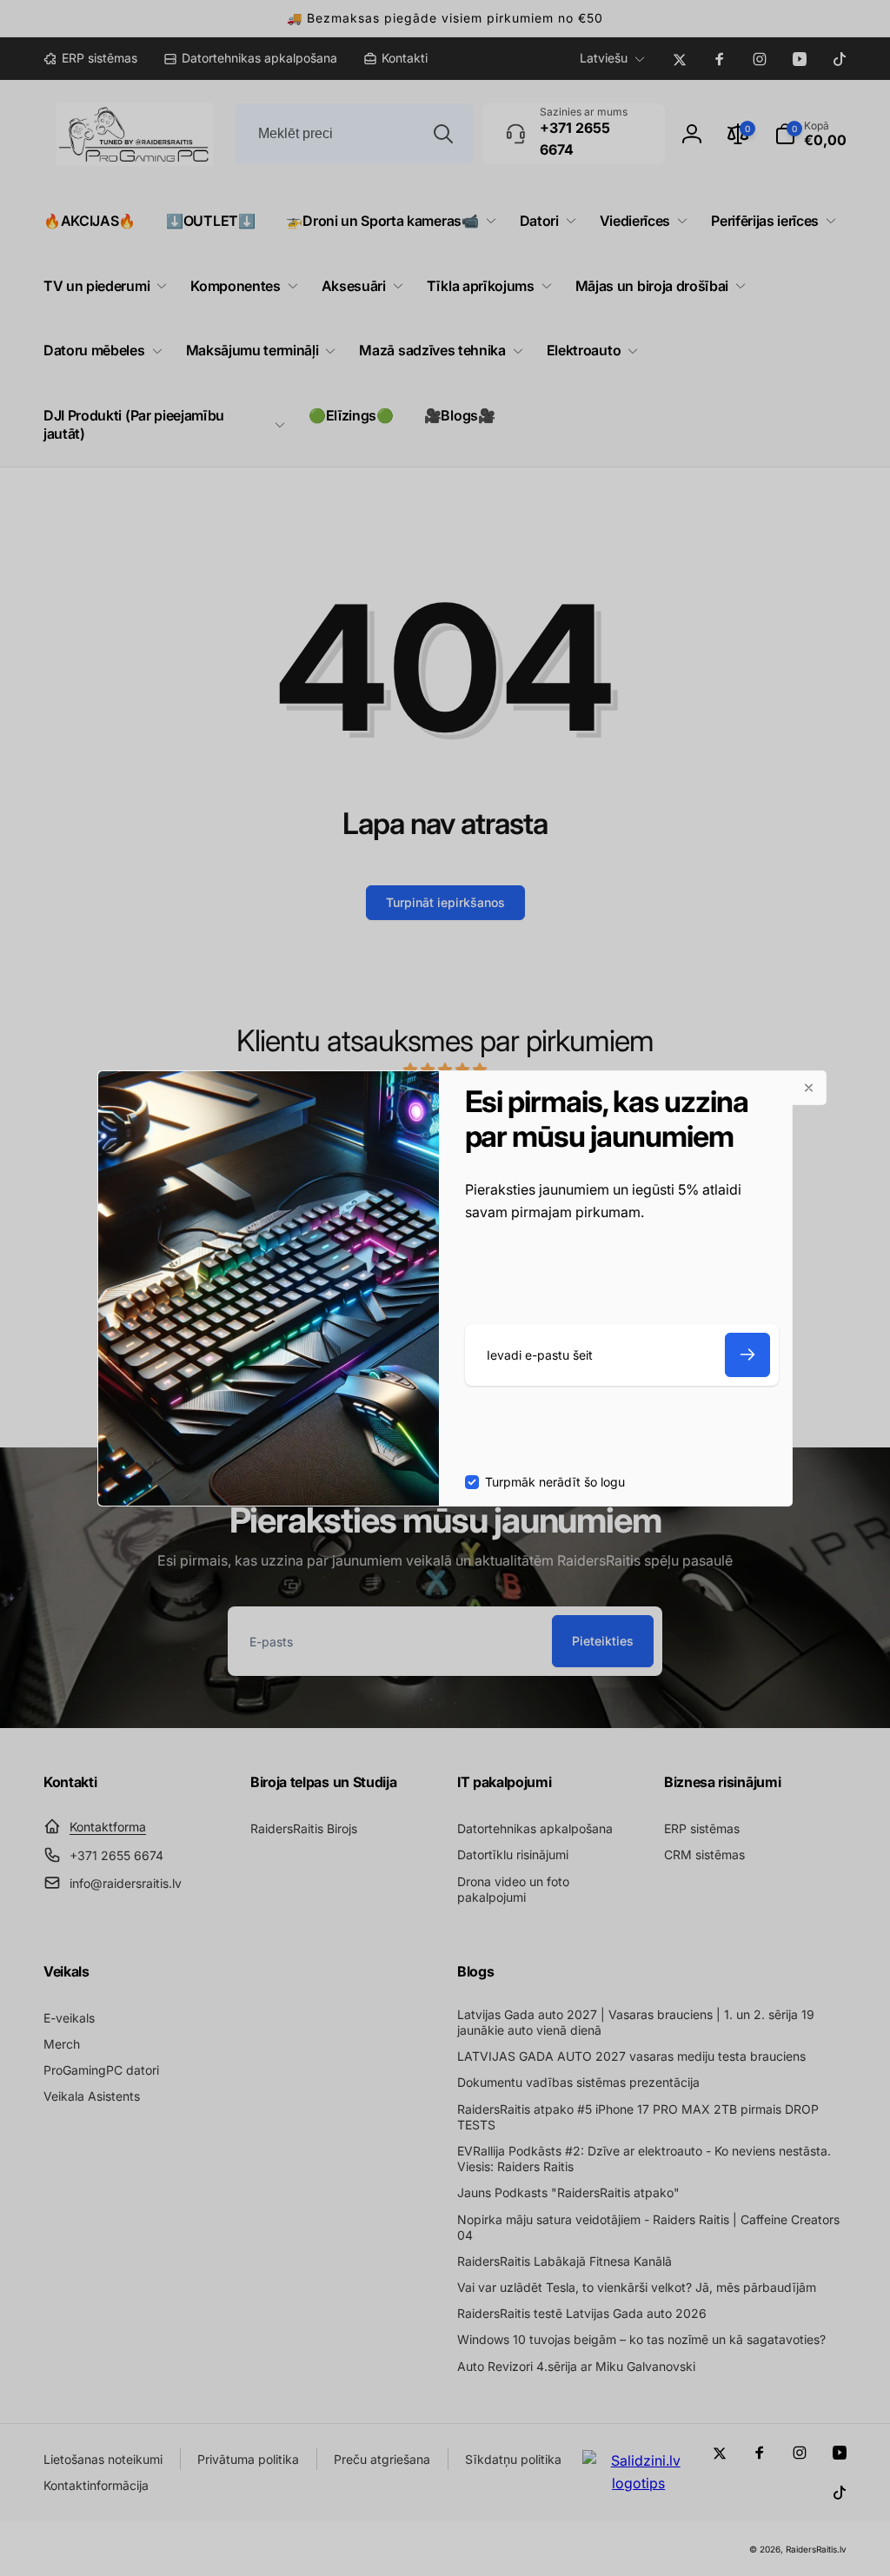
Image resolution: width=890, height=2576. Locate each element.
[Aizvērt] (809, 1088)
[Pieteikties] (747, 1355)
